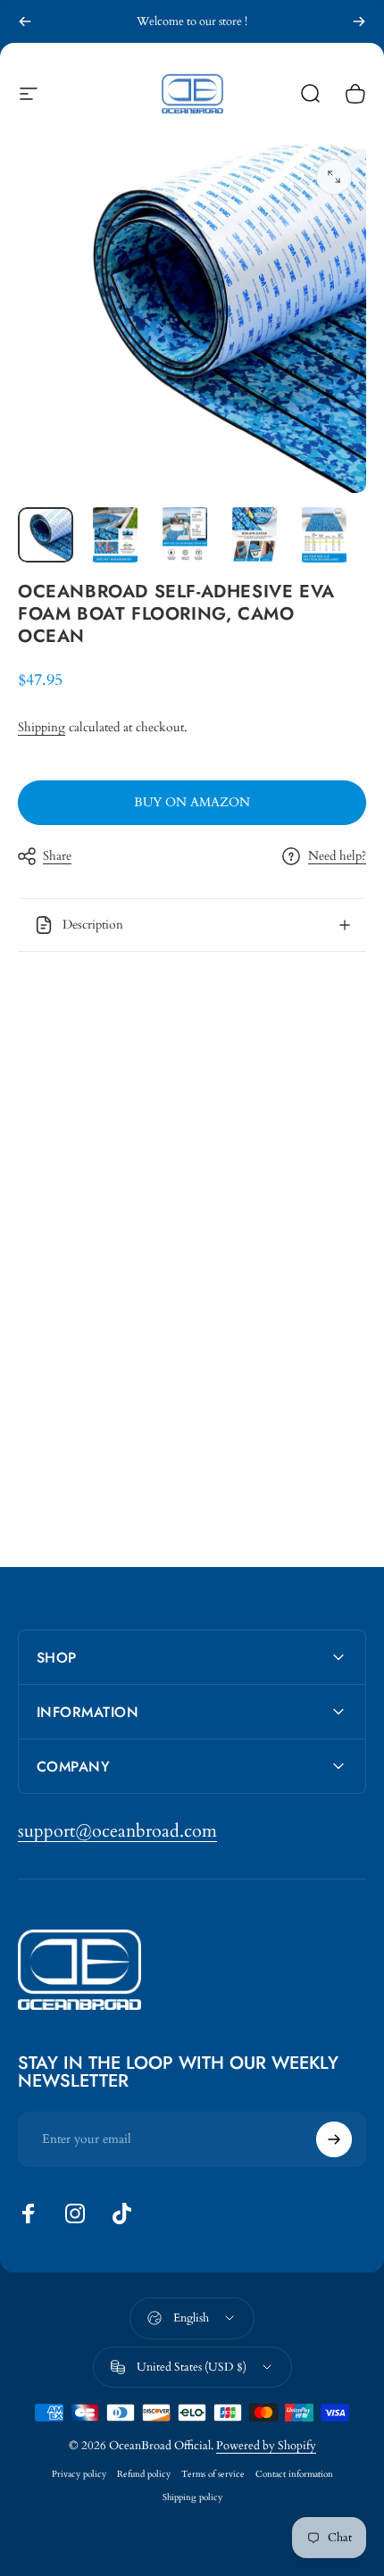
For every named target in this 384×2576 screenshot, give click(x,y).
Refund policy (144, 2474)
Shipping (42, 727)
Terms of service (213, 2474)
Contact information (294, 2474)
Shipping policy (192, 2497)
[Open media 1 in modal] (334, 177)
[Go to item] (46, 535)
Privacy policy (79, 2474)
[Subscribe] (334, 2139)
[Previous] (25, 21)
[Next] (359, 21)
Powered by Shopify (266, 2446)
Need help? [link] (337, 856)
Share (57, 856)
